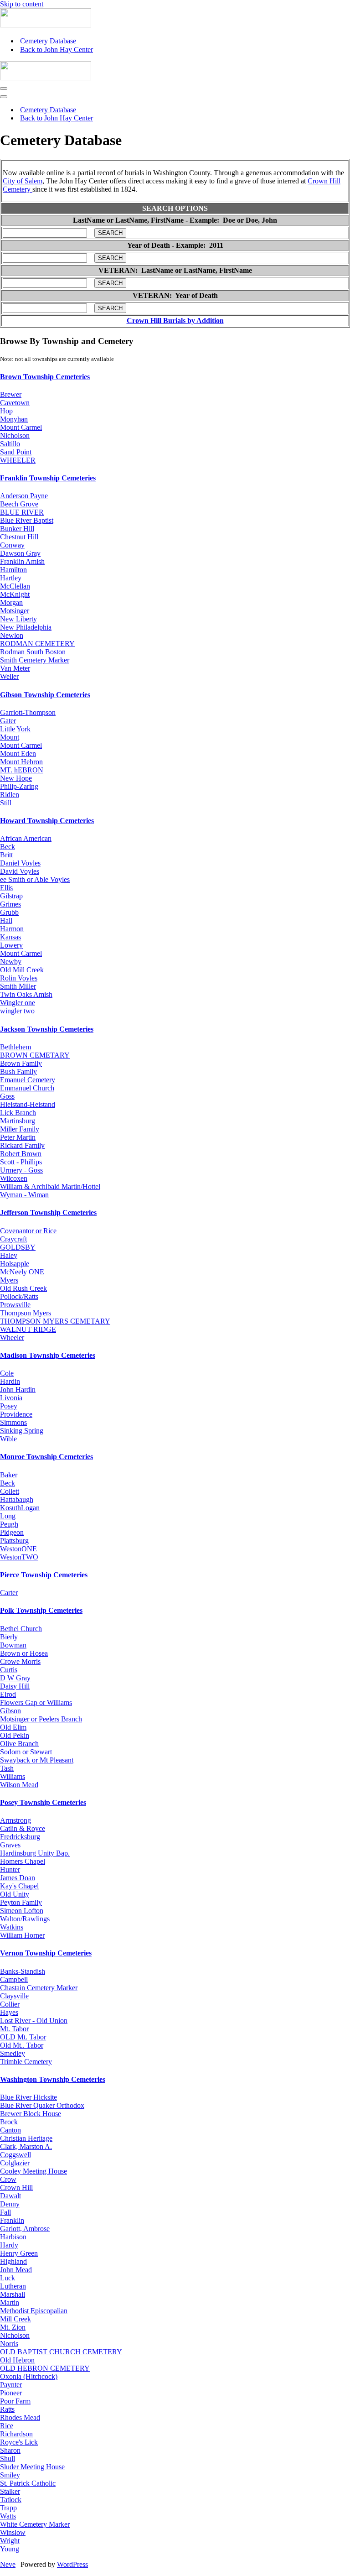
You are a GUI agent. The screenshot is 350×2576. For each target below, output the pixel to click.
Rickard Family (22, 1145)
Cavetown (15, 403)
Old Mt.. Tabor (22, 2045)
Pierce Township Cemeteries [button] (44, 1575)
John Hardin (18, 1390)
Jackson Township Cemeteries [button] (47, 1029)
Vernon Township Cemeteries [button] (46, 1953)
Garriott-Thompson (28, 712)
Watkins (12, 1927)
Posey (9, 1406)
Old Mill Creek (22, 970)
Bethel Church (21, 1629)
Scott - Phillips (21, 1162)
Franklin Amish (22, 561)
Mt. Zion (13, 2327)
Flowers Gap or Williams (36, 1703)
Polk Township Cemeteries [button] (41, 1610)
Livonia (11, 1398)
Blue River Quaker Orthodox (42, 2105)
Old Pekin (15, 1735)
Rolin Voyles (19, 978)
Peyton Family (21, 1902)
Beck (8, 847)
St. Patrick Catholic (28, 2483)
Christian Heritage (26, 2138)
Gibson (10, 1711)
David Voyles (20, 871)
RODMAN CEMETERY (37, 644)
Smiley (10, 2475)
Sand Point (16, 452)
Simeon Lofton (22, 1911)
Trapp (8, 2508)
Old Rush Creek (23, 1288)
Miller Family (20, 1129)
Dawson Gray (20, 553)
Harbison (13, 2237)
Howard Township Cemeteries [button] (47, 821)
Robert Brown (21, 1154)
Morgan (11, 602)
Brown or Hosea (24, 1653)
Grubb (9, 912)
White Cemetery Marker (35, 2524)
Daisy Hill (15, 1686)
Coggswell (15, 2155)
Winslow (13, 2532)
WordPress (72, 2564)
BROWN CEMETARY (35, 1055)
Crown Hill (16, 2188)
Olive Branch (19, 1744)
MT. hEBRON (22, 770)
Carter (9, 1593)
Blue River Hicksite (28, 2097)
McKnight (15, 594)
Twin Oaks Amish (26, 994)
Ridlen (10, 795)
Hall (6, 920)
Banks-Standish (23, 1971)
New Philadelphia (26, 627)
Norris (9, 2344)
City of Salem (23, 181)
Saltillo (10, 444)
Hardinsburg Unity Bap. (35, 1853)
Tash (7, 1768)
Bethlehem (15, 1047)
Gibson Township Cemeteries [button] (45, 695)
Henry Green (19, 2253)
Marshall (13, 2294)
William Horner (22, 1935)
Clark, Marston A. (26, 2146)
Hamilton (13, 570)
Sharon (10, 2450)
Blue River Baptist (27, 520)
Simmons (13, 1422)
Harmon (12, 929)
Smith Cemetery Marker (35, 660)
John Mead (16, 2270)
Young (10, 2549)
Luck (8, 2278)
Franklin (12, 2220)
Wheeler (12, 1338)
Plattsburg (14, 1541)
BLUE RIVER (22, 512)
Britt (6, 855)
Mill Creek (15, 2319)
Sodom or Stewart (26, 1752)
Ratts (7, 2409)
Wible (8, 1439)
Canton (10, 2130)
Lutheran (13, 2286)
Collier (10, 2004)
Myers (9, 1280)
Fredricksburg (20, 1837)
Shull (8, 2459)
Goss (7, 1096)
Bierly (9, 1637)
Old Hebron (17, 2360)
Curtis (9, 1670)
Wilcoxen (14, 1178)
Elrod (8, 1694)
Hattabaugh (17, 1499)
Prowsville (15, 1305)
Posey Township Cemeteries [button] (43, 1802)
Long (8, 1516)
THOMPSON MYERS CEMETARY (55, 1321)
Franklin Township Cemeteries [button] (48, 478)
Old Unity (15, 1894)
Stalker (10, 2491)
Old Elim (13, 1727)
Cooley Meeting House (33, 2171)
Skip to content (22, 4)
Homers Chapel (23, 1861)
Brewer (11, 394)
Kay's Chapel (19, 1886)
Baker (9, 1475)
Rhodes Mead (20, 2417)
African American (26, 838)
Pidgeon (12, 1532)
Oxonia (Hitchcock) (29, 2376)
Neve (8, 2564)
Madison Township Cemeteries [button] (48, 1355)
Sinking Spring (22, 1431)
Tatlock (11, 2500)
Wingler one (18, 1003)
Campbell (14, 1979)
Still (6, 803)
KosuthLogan (20, 1508)
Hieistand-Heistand (28, 1104)
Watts (8, 2516)
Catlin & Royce (23, 1828)
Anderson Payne (24, 496)
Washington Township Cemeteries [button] (53, 2079)
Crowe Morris (20, 1661)
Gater (8, 721)
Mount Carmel (21, 427)
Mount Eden (18, 754)
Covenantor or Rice (28, 1231)
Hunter (10, 1869)
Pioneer (11, 2393)
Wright (10, 2541)
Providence (16, 1414)
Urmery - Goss (21, 1170)
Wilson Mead (19, 1785)
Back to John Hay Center (57, 50)
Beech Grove (19, 504)
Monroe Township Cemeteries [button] (46, 1457)
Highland (13, 2261)
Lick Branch (18, 1113)
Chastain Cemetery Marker (39, 1988)
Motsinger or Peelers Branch (41, 1719)
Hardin (10, 1381)
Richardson (16, 2434)
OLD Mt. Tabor (23, 2037)
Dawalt (10, 2196)
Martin (10, 2302)
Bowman (13, 1645)
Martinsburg (18, 1121)
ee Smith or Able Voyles (35, 879)
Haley (9, 1255)
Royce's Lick (19, 2442)
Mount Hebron (21, 762)
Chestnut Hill (19, 537)
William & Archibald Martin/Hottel (50, 1186)
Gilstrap (11, 896)
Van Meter (15, 668)
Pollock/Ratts (19, 1296)
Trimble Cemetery (26, 2062)
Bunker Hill (17, 529)
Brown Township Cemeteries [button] (45, 377)
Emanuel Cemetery (28, 1080)
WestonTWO (19, 1557)
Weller (9, 676)
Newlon (12, 635)
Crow (8, 2179)
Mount (10, 737)
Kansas (10, 937)
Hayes (9, 2012)
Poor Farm (15, 2401)
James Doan (18, 1878)
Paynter (11, 2385)
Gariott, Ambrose (25, 2229)
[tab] (175, 377)
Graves (10, 1845)
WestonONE (18, 1549)
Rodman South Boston (33, 652)
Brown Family (21, 1063)
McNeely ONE (22, 1272)
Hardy (9, 2245)
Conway (12, 545)
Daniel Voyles (20, 863)
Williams (13, 1776)
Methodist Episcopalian (34, 2311)
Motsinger (15, 611)
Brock (9, 2122)
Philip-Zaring (19, 786)
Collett (10, 1491)
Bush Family (18, 1072)
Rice (7, 2426)
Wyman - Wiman (24, 1195)
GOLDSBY (18, 1247)
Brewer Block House (31, 2114)
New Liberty (18, 619)
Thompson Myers (26, 1313)
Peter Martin (18, 1137)
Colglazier (15, 2163)
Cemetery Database (48, 41)
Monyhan (14, 419)
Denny (10, 2204)
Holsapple (15, 1264)
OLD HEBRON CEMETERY (45, 2368)
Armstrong (15, 1820)
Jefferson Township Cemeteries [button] (48, 1212)
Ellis (6, 888)
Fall (5, 2212)
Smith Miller (18, 986)
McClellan (15, 586)
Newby (11, 962)
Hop (6, 411)
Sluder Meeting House (32, 2467)
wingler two (17, 1011)
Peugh (9, 1524)
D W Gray (15, 1678)
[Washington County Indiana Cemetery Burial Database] (46, 25)
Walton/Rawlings (25, 1919)
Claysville (14, 1996)
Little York (15, 729)
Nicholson (15, 435)
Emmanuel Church (27, 1088)
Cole (7, 1373)
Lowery (11, 945)
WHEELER (18, 460)
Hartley (11, 578)
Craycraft (13, 1239)
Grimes (10, 904)
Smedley (13, 2053)
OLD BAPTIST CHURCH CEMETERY (61, 2352)
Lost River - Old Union (34, 2021)
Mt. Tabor (14, 2029)
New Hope (16, 778)
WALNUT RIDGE (28, 1329)
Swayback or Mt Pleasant (37, 1760)
